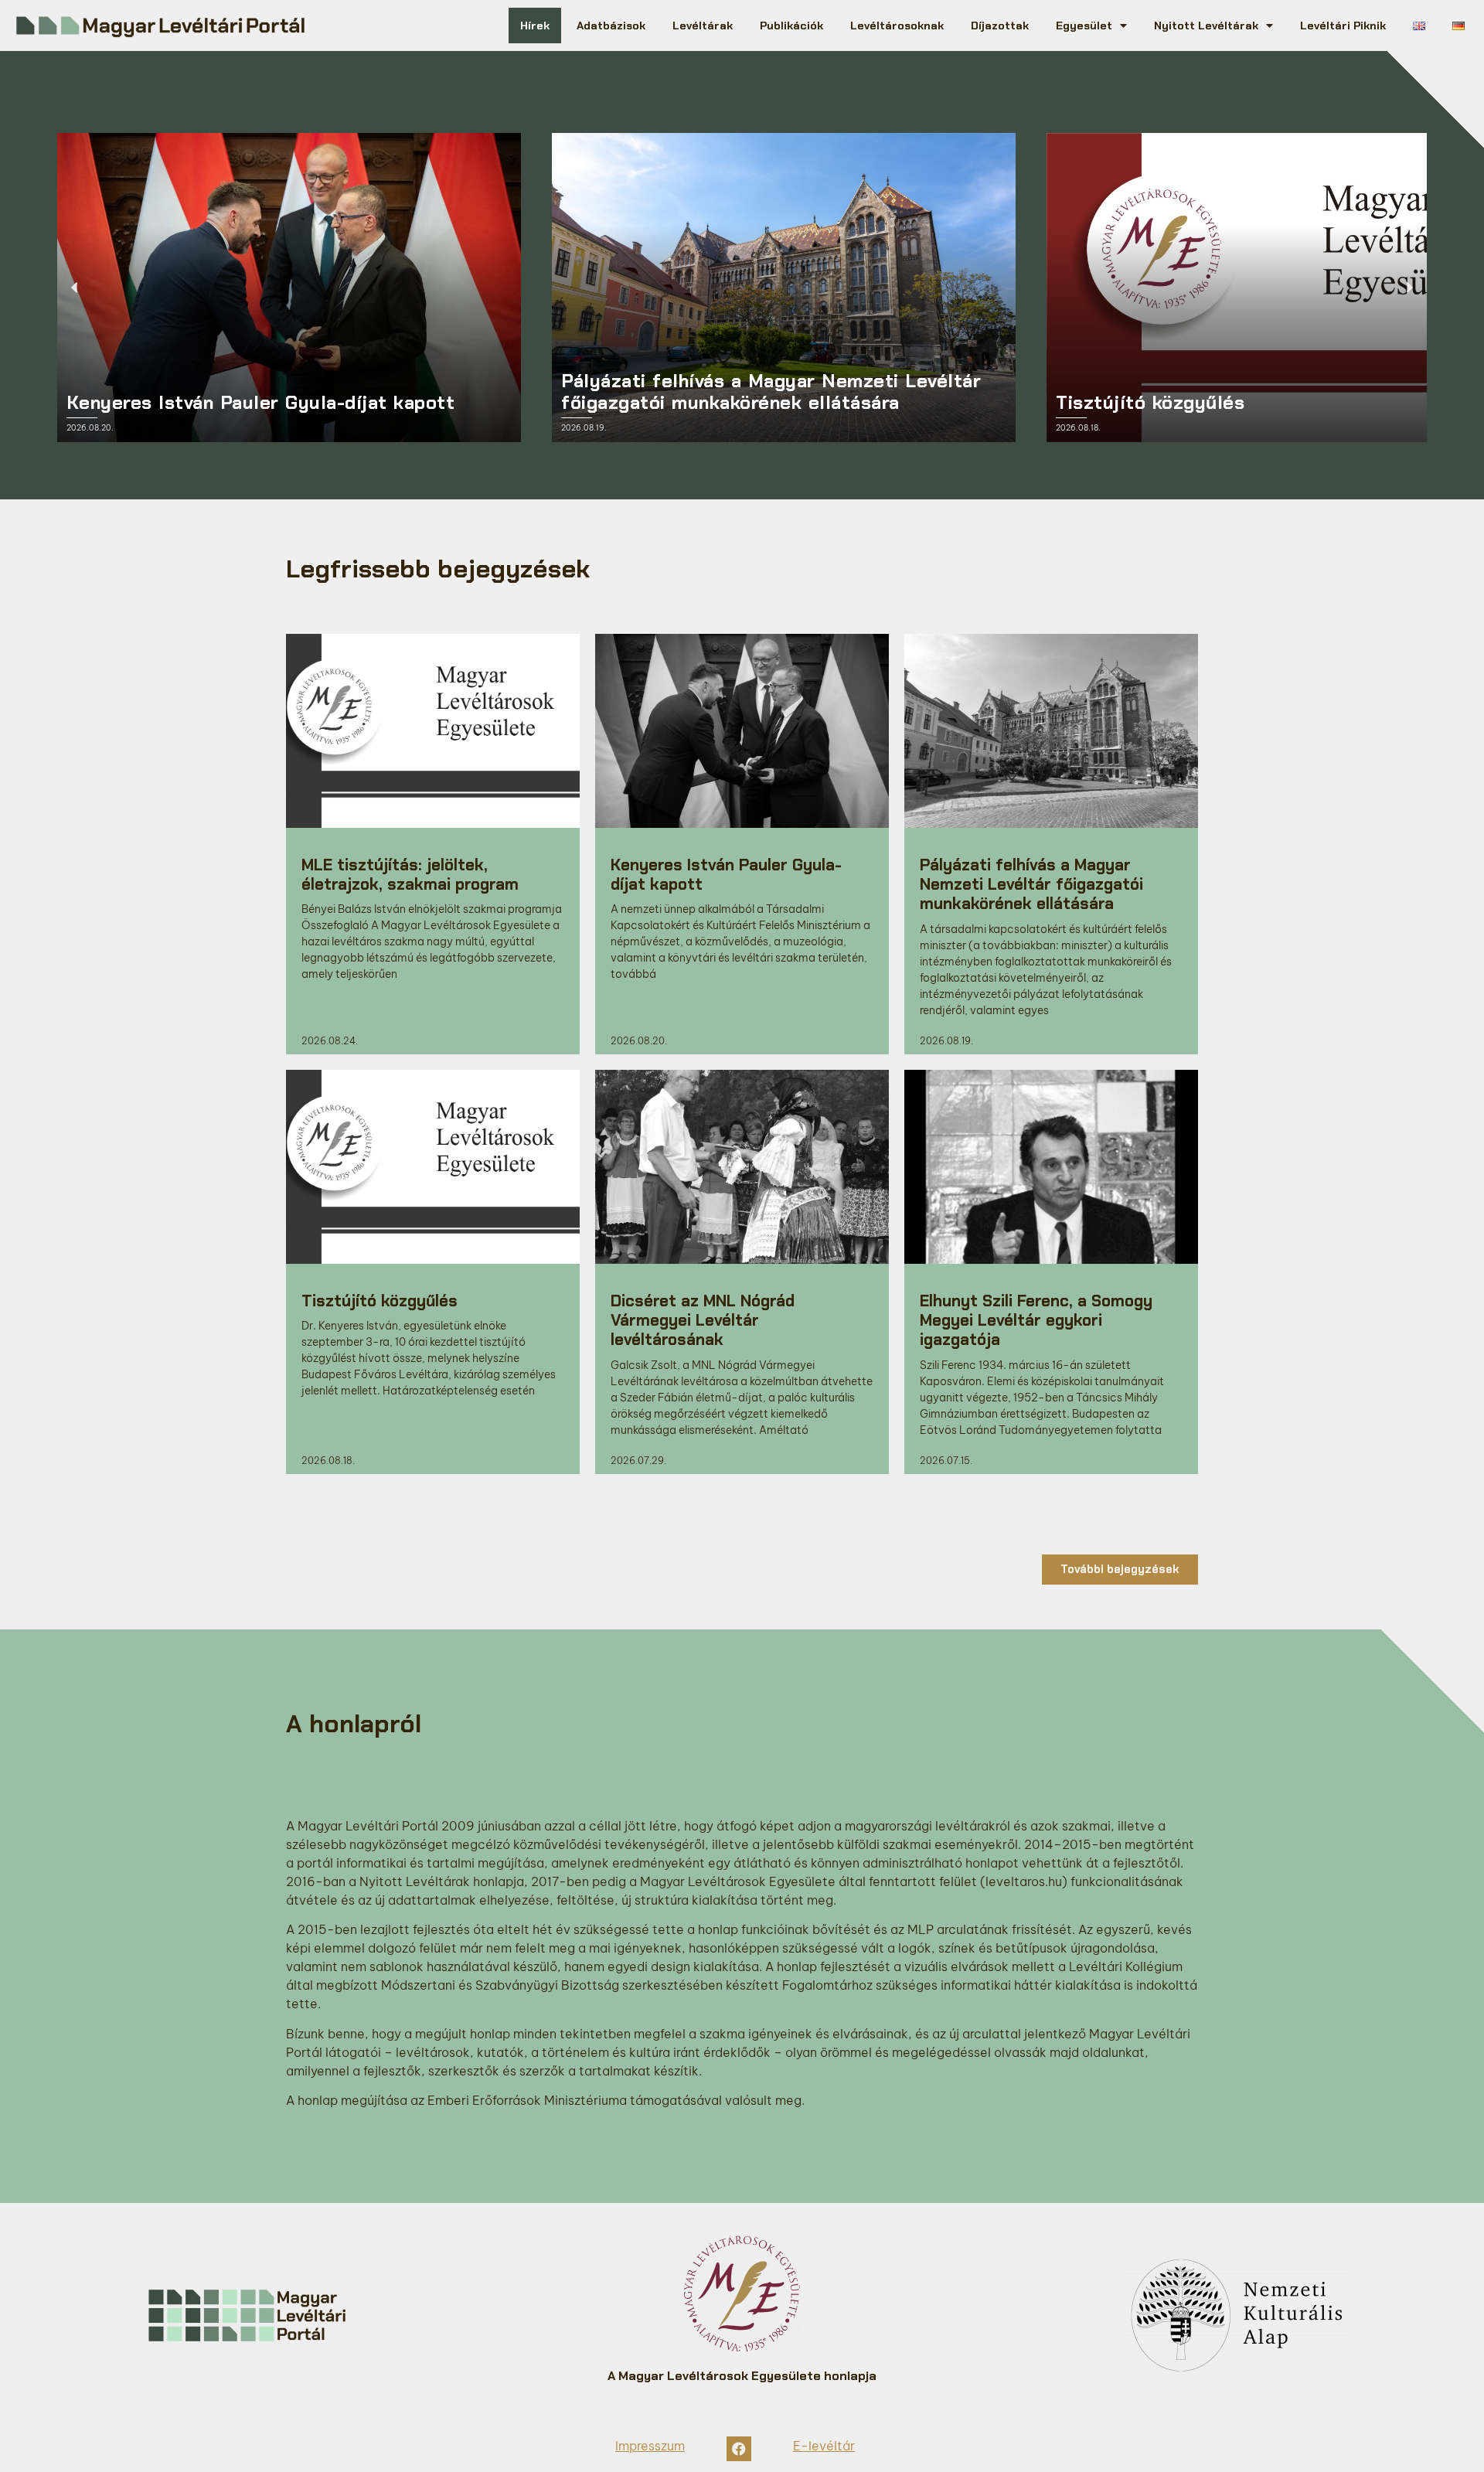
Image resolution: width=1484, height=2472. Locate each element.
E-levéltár (824, 2446)
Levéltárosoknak (897, 26)
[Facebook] (739, 2449)
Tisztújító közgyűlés (380, 1301)
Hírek (535, 26)
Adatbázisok (611, 26)
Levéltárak (703, 26)
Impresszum (650, 2446)
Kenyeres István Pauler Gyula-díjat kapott (726, 874)
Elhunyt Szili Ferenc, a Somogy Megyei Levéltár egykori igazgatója (1036, 1320)
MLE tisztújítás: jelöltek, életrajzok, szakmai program (410, 874)
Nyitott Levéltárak (1206, 26)
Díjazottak (1000, 26)
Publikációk (791, 26)
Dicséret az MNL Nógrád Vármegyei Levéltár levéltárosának (703, 1320)
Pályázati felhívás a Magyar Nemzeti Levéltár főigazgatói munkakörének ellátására (1031, 884)
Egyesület (1084, 26)
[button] (75, 288)
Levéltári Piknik (1343, 26)
